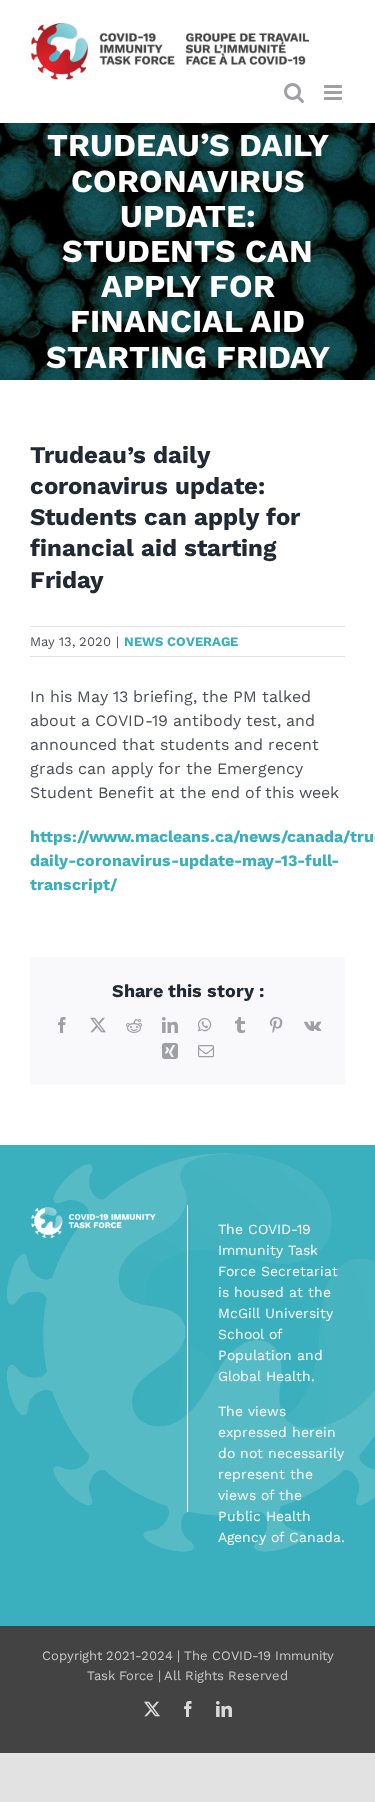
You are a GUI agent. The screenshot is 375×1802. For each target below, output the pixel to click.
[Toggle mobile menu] (334, 92)
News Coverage (181, 641)
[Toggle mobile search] (294, 92)
